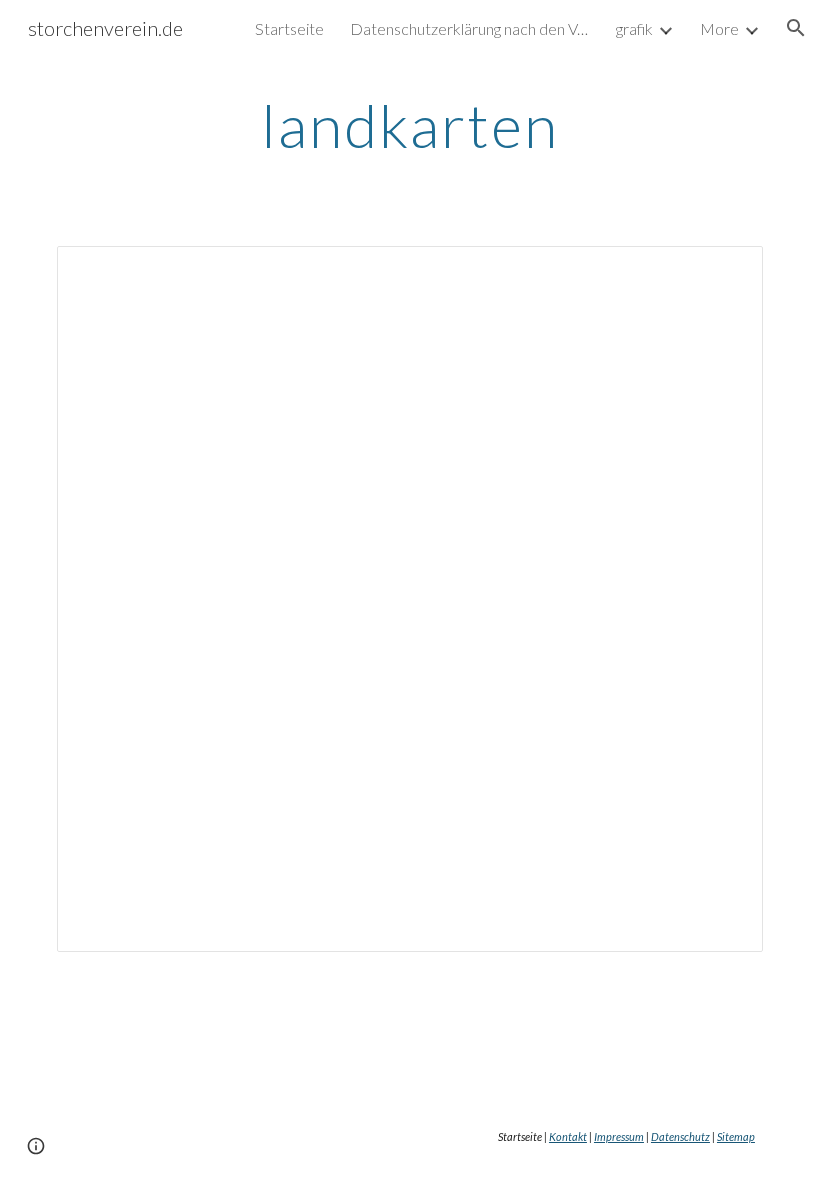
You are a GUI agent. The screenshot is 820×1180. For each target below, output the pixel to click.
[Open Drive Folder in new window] (725, 272)
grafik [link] (634, 28)
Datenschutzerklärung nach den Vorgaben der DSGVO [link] (470, 28)
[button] (796, 28)
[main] (410, 125)
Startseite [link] (289, 28)
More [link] (719, 28)
